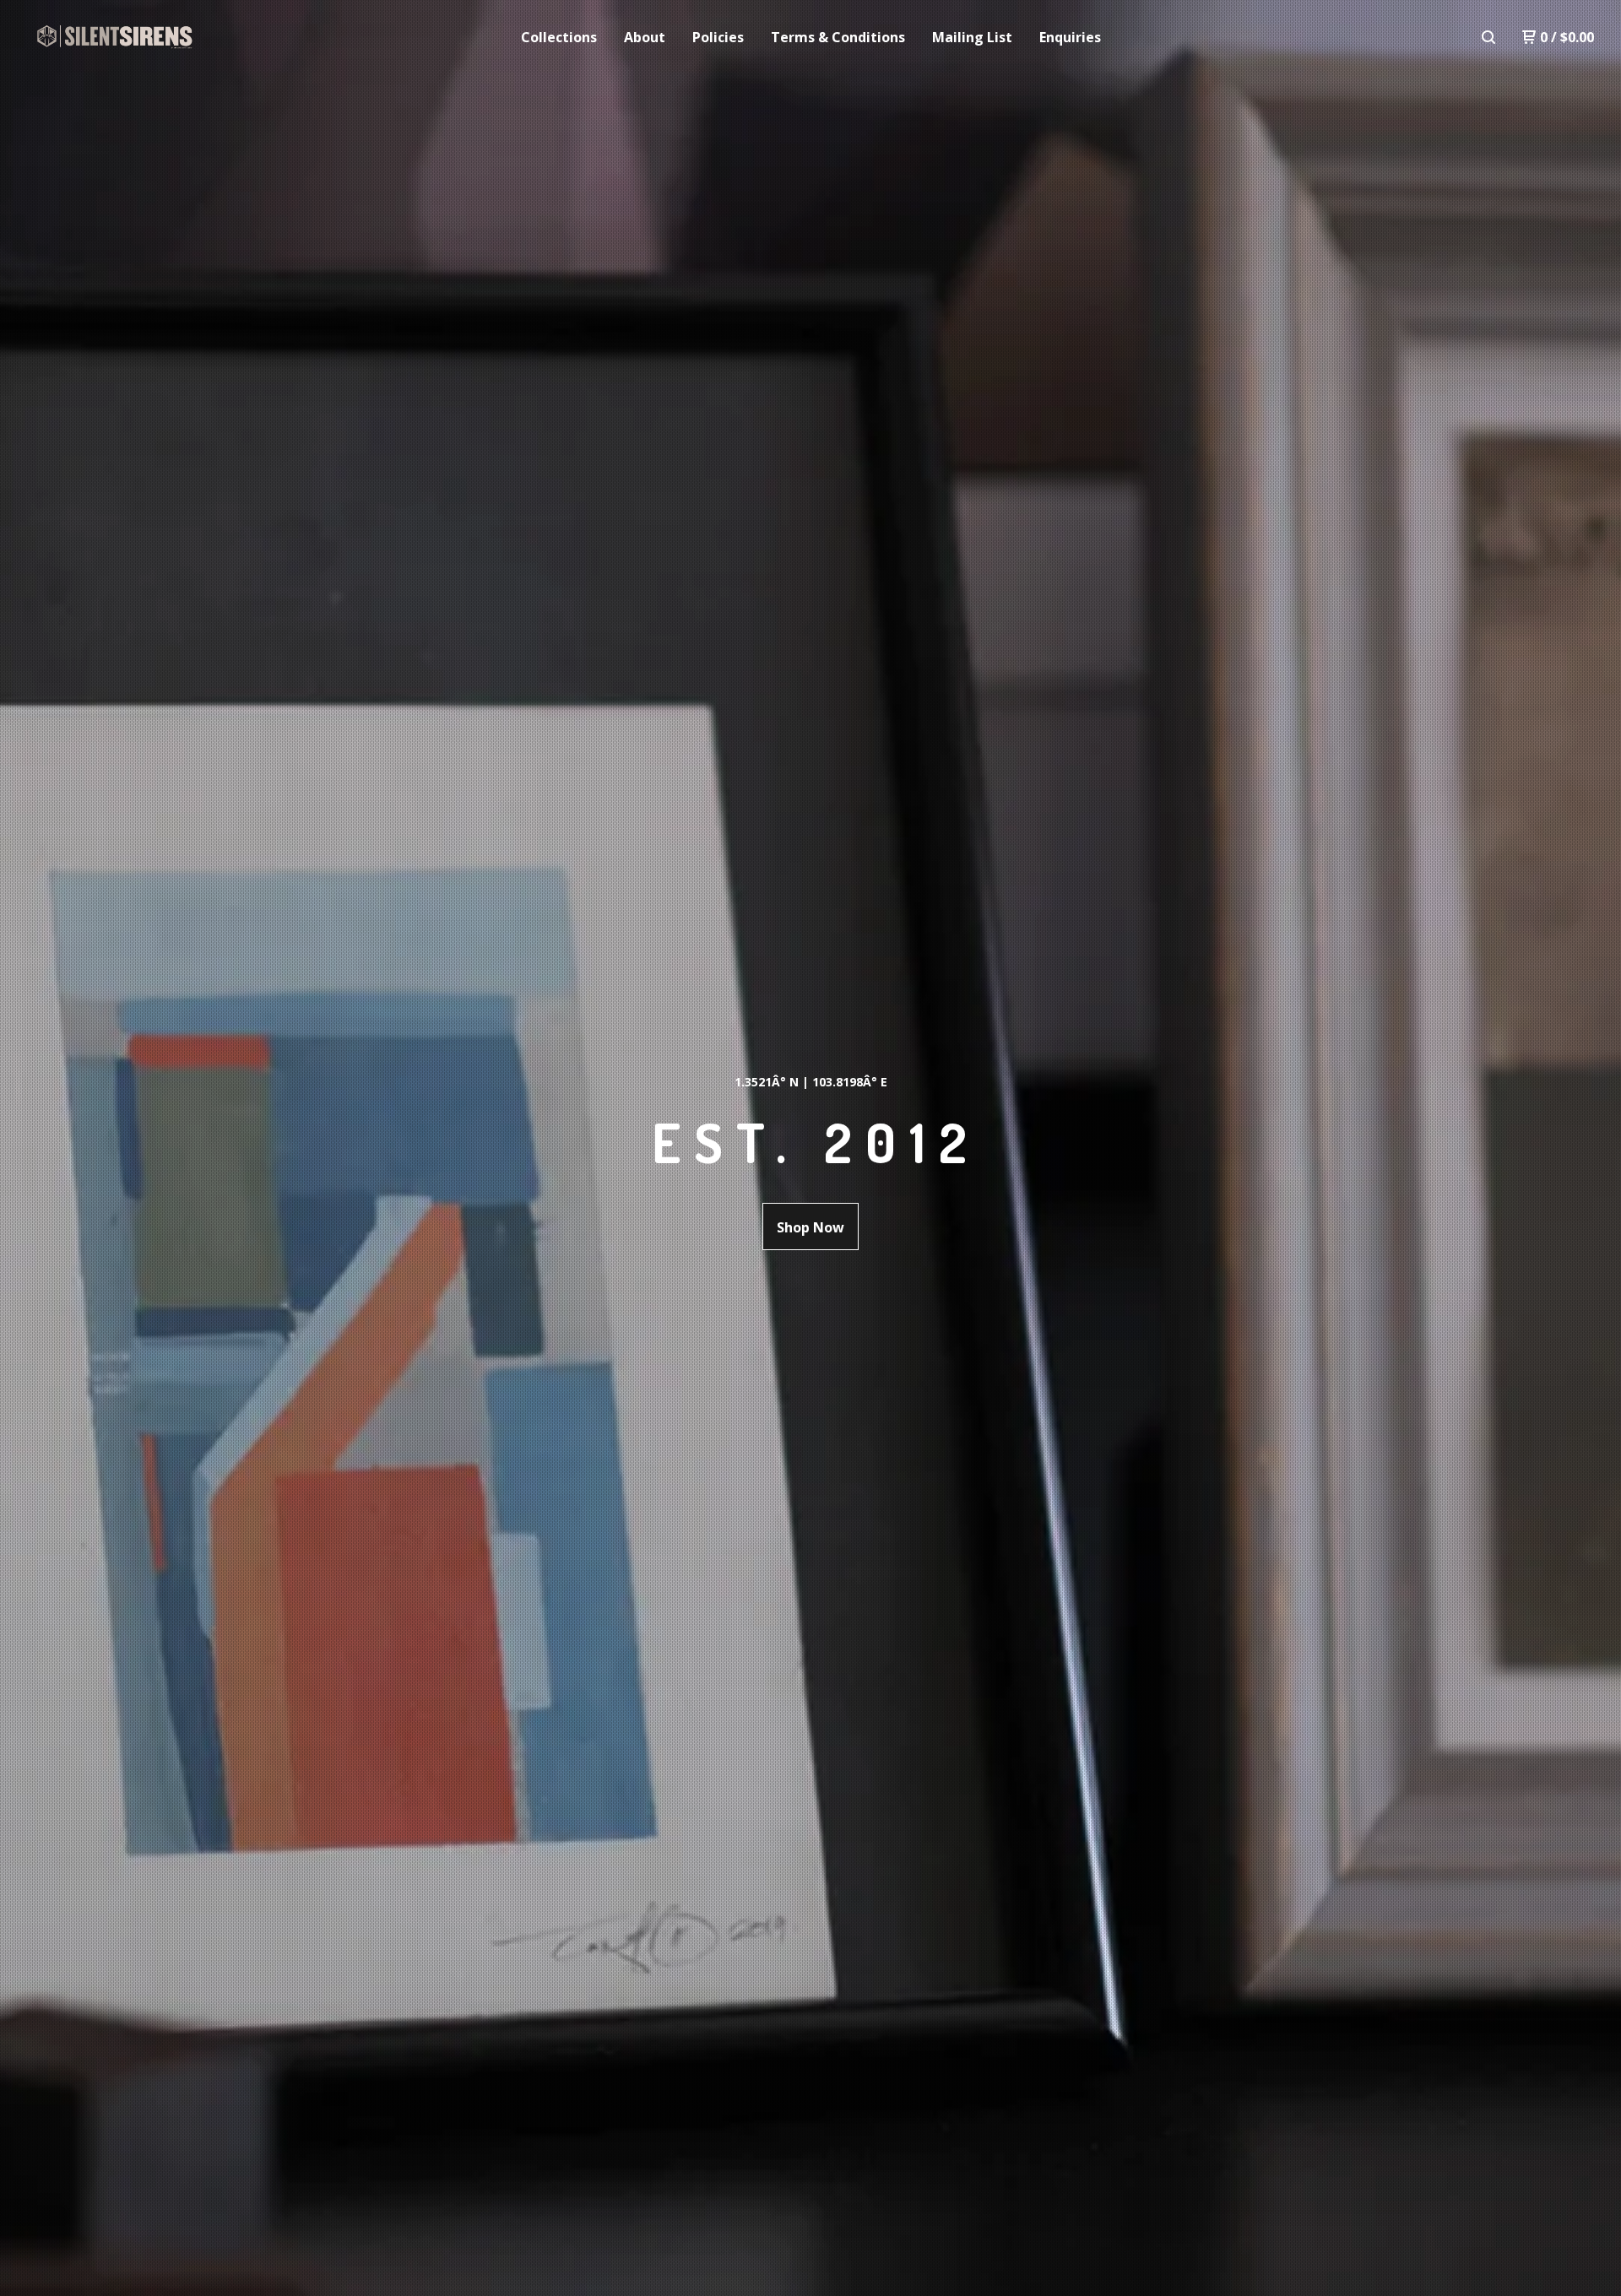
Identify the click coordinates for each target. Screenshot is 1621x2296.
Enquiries (1070, 37)
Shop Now (810, 1227)
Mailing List (972, 37)
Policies (718, 37)
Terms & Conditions (838, 37)
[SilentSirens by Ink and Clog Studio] (115, 37)
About (645, 37)
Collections (559, 37)
